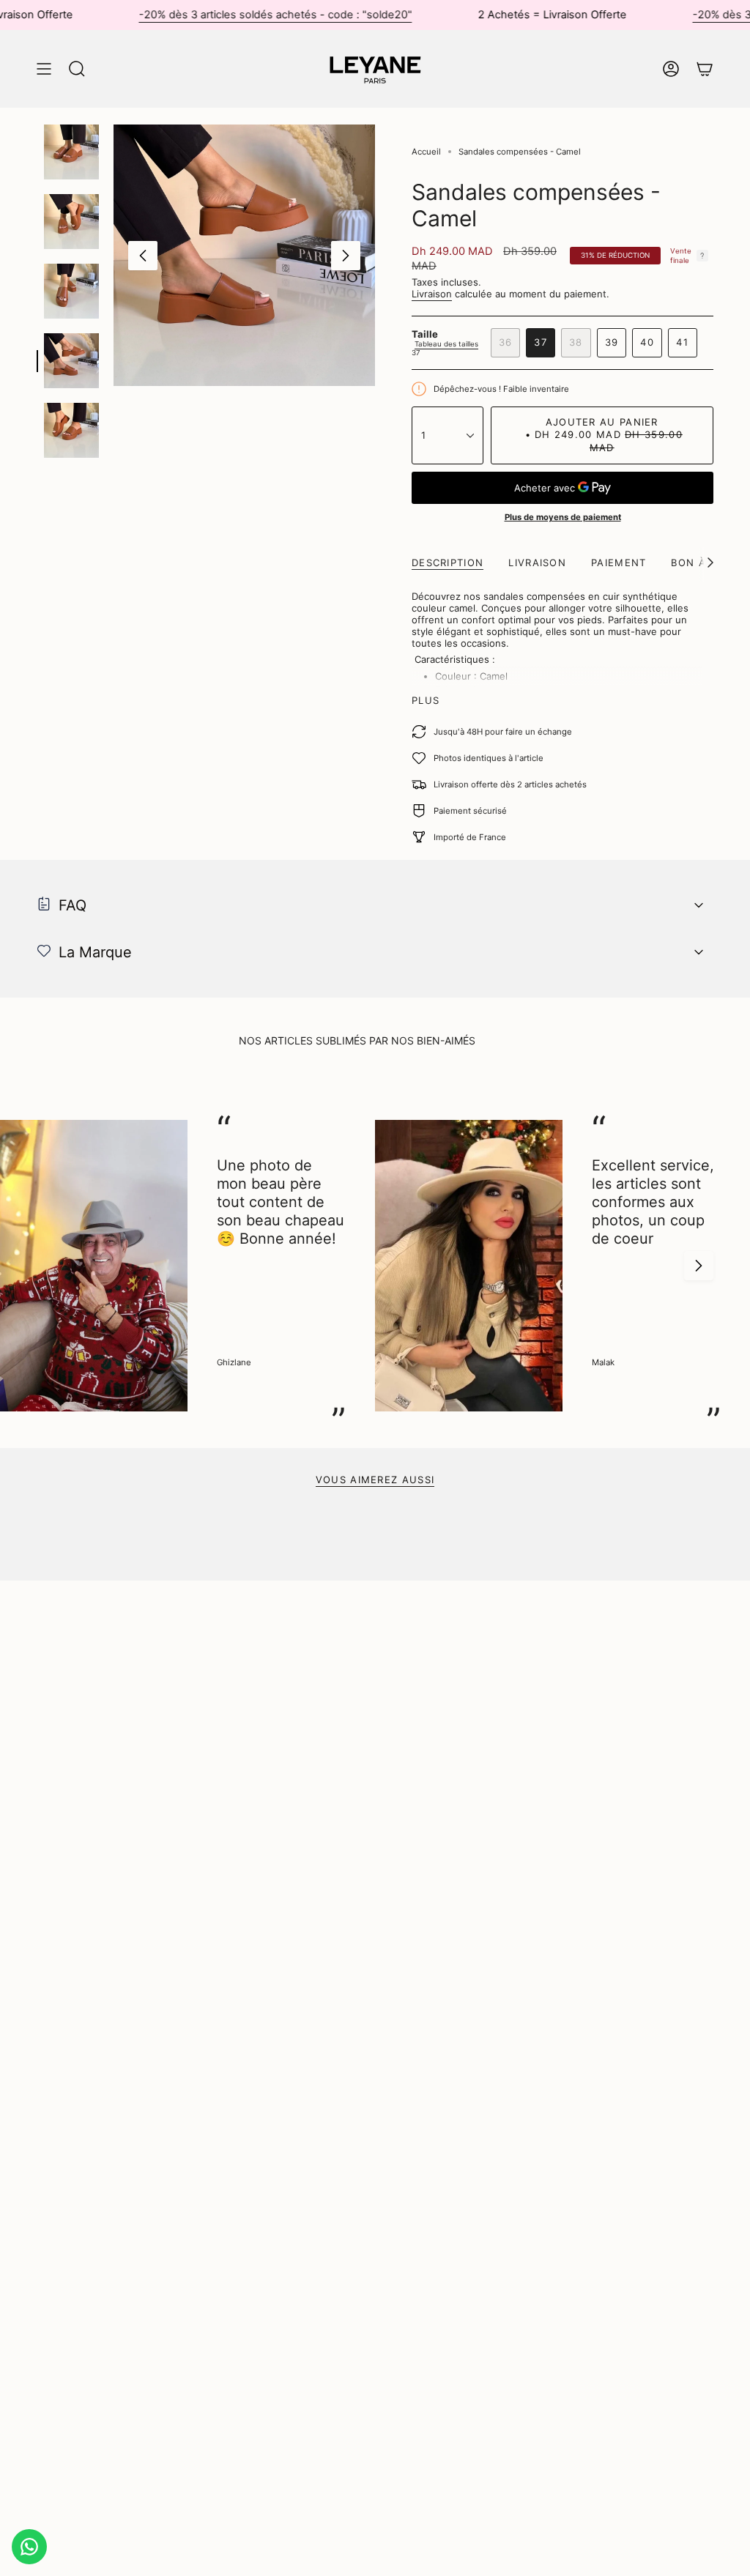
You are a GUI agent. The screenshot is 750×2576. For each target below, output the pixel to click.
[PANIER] (705, 69)
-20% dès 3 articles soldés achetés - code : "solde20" (233, 15)
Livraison (432, 294)
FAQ (73, 905)
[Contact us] (29, 2547)
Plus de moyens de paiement (563, 517)
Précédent (143, 256)
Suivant (346, 256)
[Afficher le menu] (44, 69)
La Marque (95, 952)
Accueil (426, 152)
